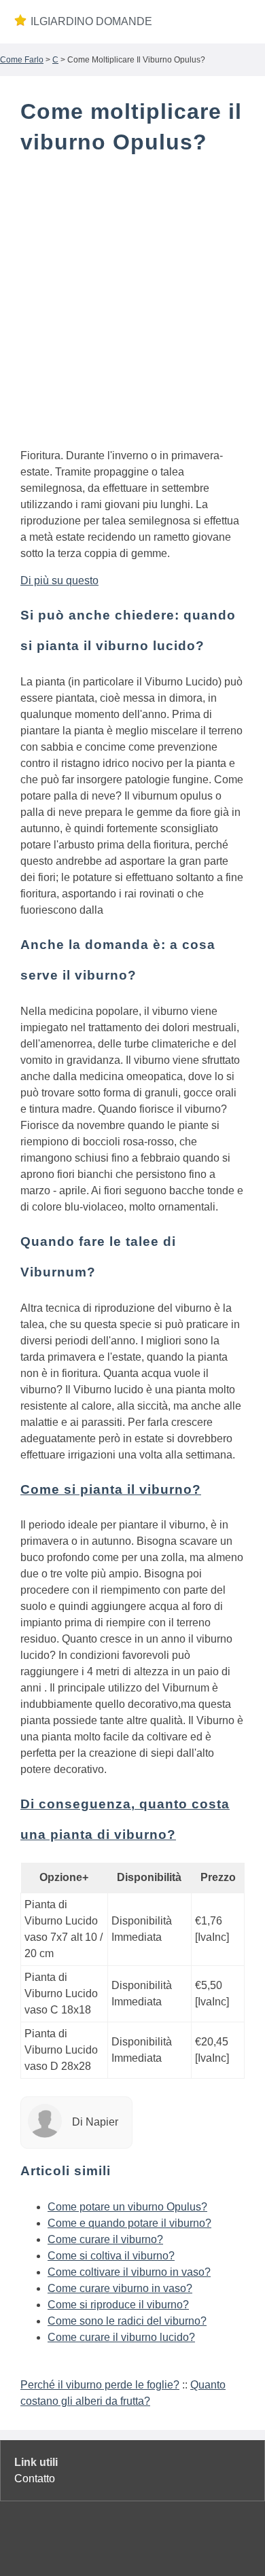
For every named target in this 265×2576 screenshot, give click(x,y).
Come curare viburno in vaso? (120, 2288)
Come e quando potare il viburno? (129, 2223)
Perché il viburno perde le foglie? (100, 2385)
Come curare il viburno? (105, 2239)
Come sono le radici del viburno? (127, 2321)
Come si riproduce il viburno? (118, 2305)
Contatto (35, 2479)
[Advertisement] (132, 304)
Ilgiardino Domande (91, 21)
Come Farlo (22, 60)
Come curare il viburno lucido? (121, 2337)
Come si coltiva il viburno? (111, 2256)
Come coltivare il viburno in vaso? (129, 2272)
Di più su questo (59, 580)
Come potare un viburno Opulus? (127, 2207)
